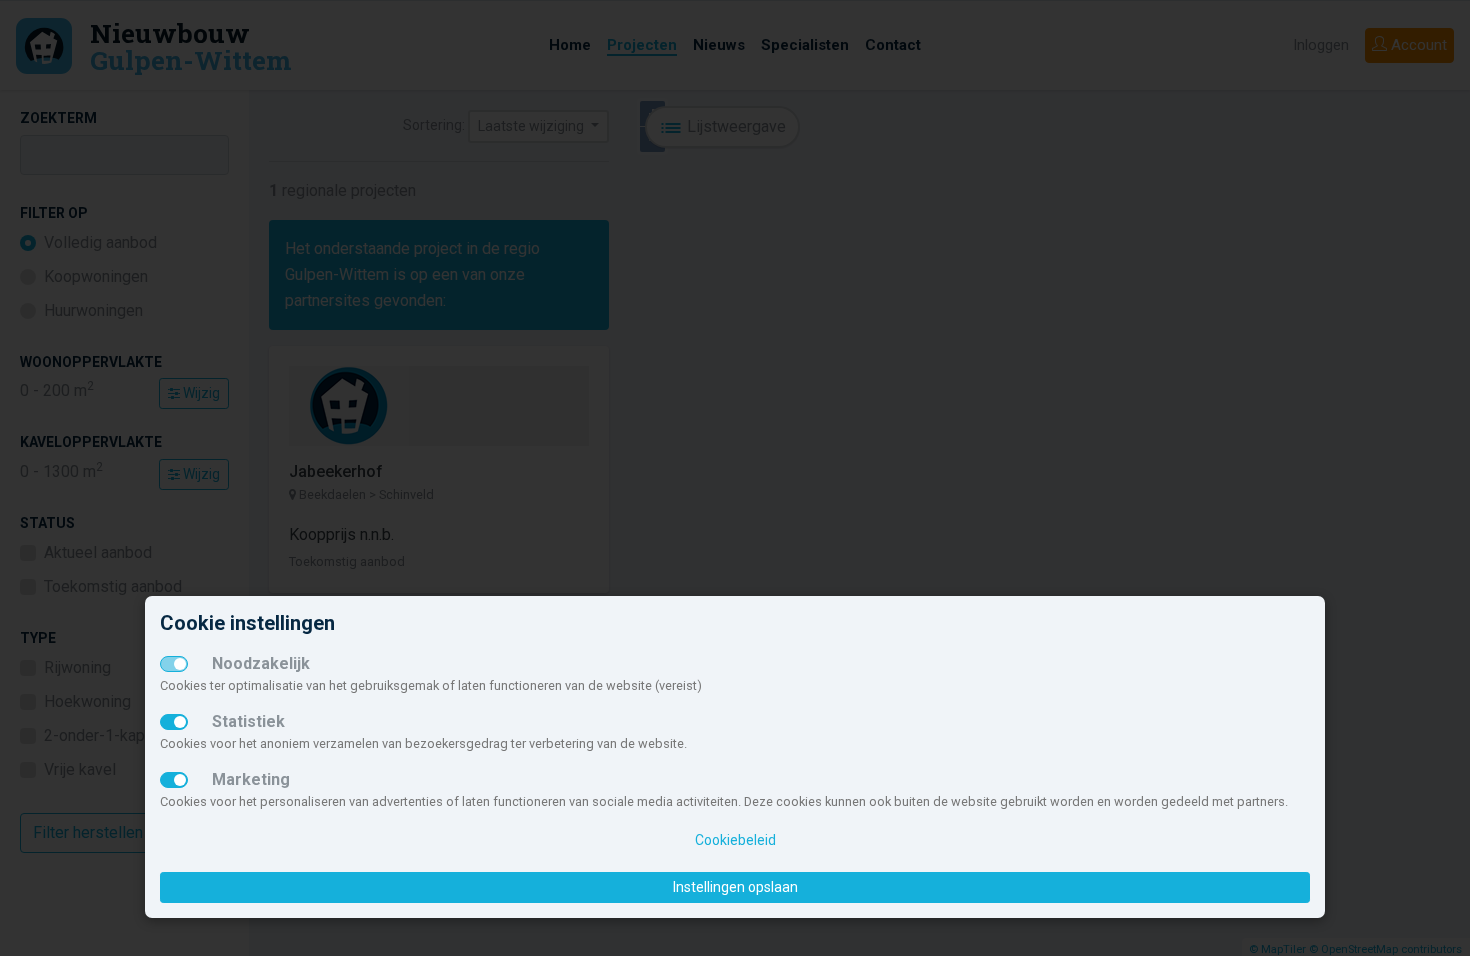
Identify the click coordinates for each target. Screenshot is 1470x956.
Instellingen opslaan (735, 887)
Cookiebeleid (735, 840)
